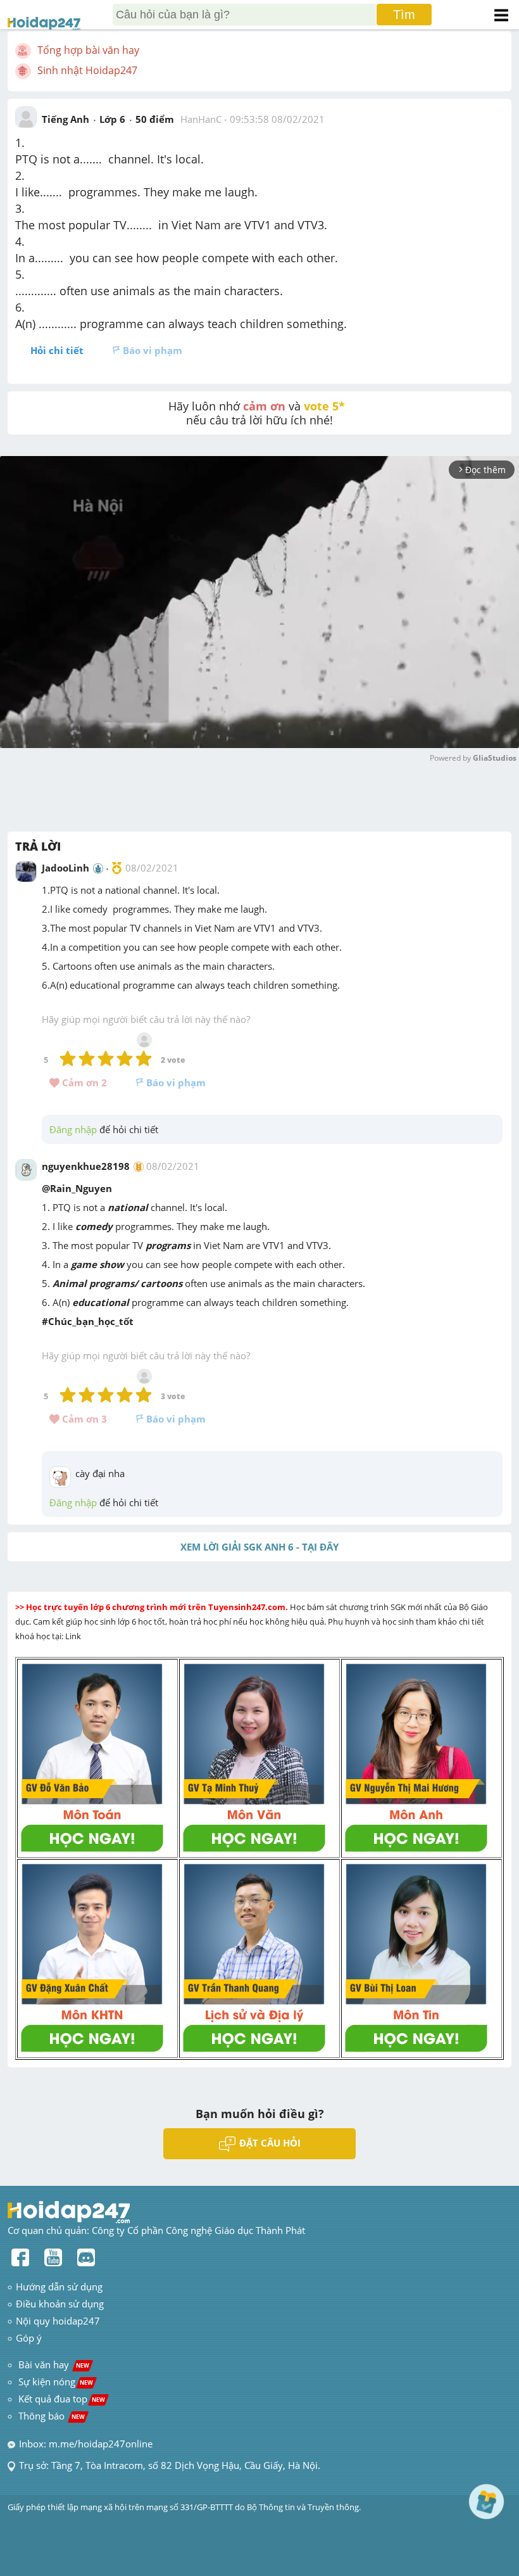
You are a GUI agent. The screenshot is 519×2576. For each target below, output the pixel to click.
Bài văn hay (53, 2364)
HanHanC (201, 119)
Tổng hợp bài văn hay (88, 50)
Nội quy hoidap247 (58, 2321)
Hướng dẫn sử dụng (59, 2287)
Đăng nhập (73, 1129)
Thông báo (52, 2416)
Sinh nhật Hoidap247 (87, 70)
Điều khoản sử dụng (60, 2304)
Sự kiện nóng (56, 2382)
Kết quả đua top (62, 2399)
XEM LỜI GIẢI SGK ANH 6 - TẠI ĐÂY (259, 1547)
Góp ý (29, 2338)
